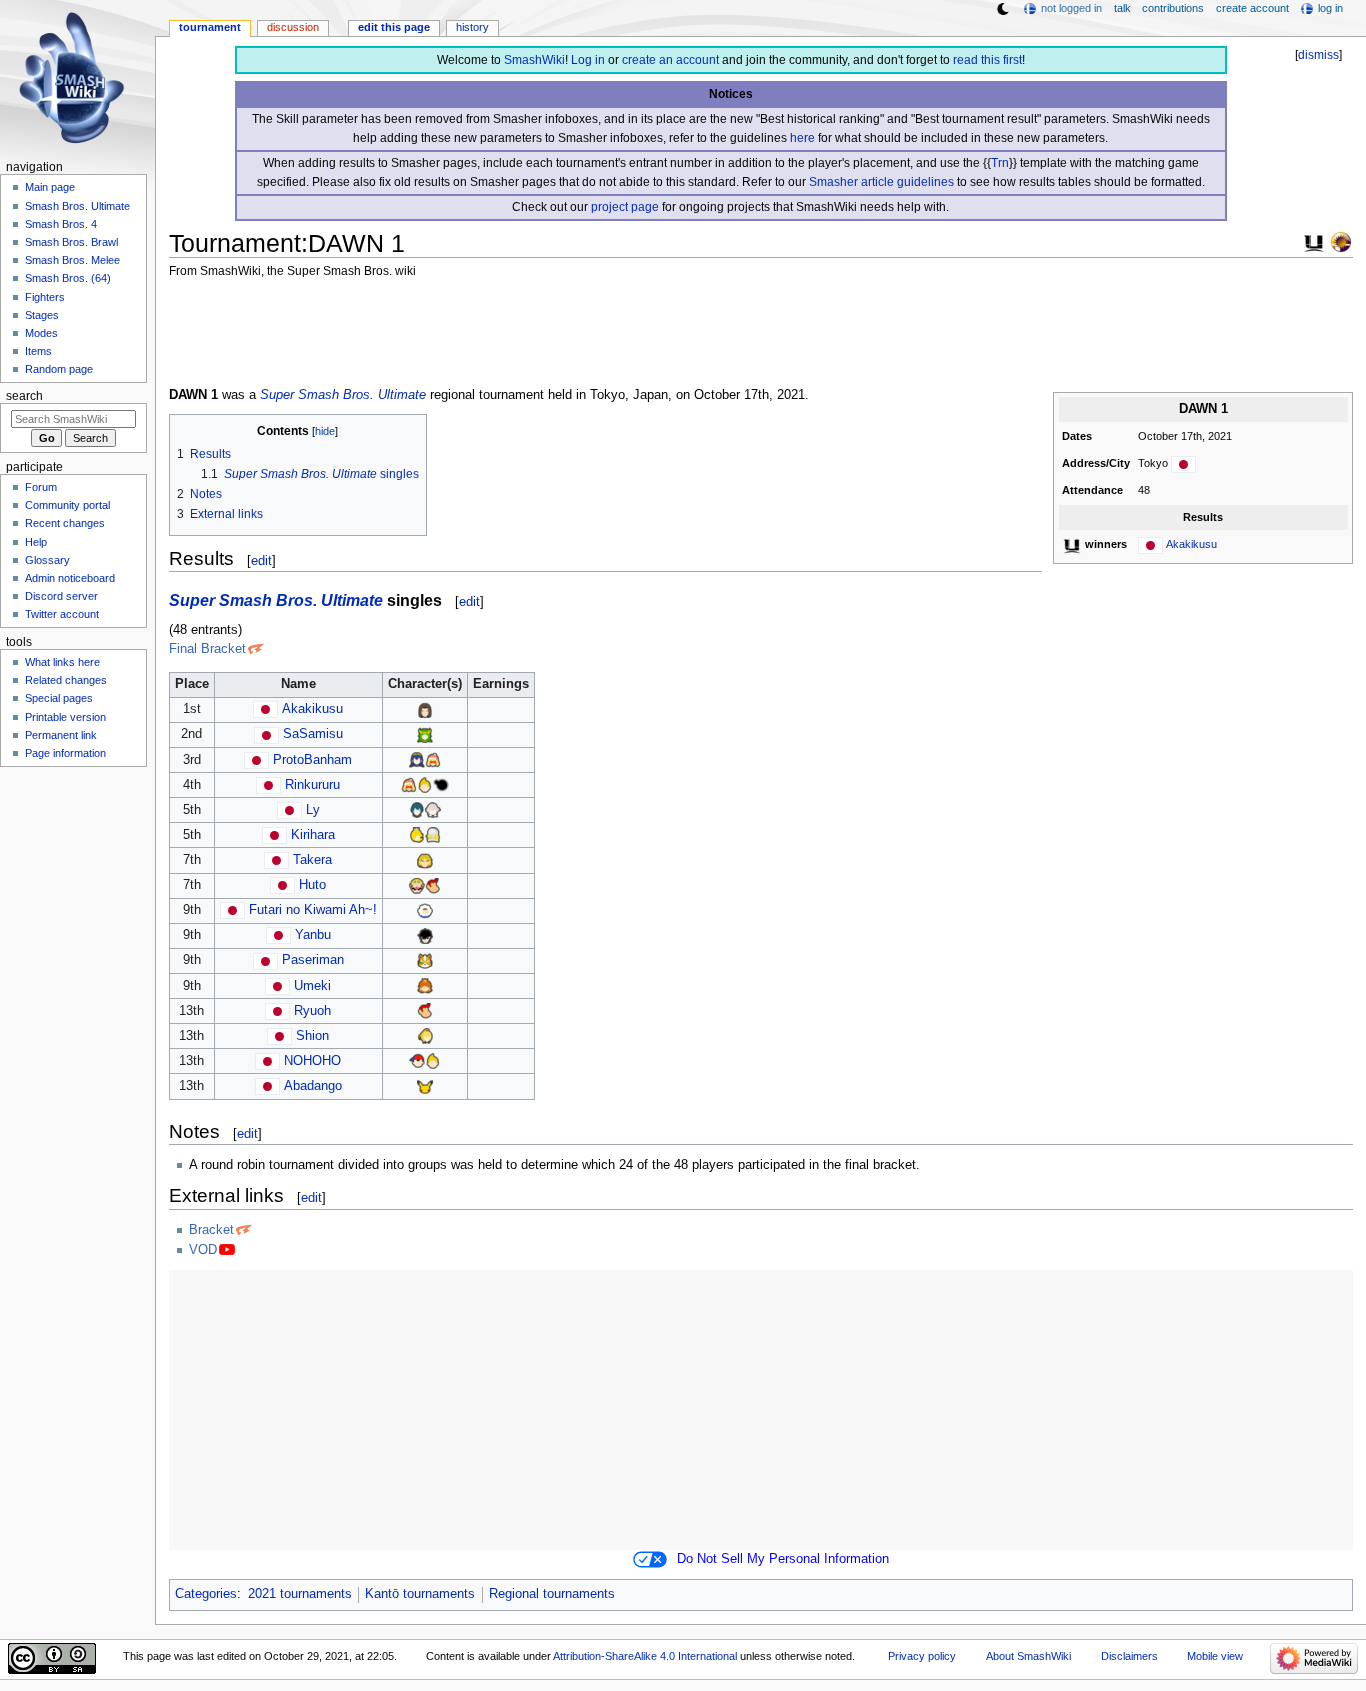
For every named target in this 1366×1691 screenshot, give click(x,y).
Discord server (61, 596)
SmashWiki (534, 60)
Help (36, 542)
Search (24, 396)
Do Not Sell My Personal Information (783, 1559)
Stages (42, 315)
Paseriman (313, 960)
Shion (312, 1036)
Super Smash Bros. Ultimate (343, 395)
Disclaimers (1129, 1656)
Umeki (312, 986)
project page (625, 207)
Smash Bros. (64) (68, 278)
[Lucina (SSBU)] (417, 760)
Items (38, 351)
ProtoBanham (312, 760)
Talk (1122, 8)
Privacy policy (922, 1656)
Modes (41, 333)
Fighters (45, 297)
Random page (59, 369)
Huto (312, 885)
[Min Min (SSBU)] (433, 760)
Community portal (67, 505)
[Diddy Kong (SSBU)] (433, 885)
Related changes (66, 680)
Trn (1000, 163)
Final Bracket (207, 649)
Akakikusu (1191, 544)
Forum (41, 487)
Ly (313, 810)
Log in (588, 60)
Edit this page (394, 27)
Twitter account (62, 614)
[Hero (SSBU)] (425, 709)
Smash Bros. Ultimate (77, 206)
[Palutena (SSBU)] (425, 734)
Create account (1252, 8)
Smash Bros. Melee (72, 260)
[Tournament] (1341, 241)
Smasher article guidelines (881, 182)
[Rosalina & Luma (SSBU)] (417, 835)
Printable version (65, 717)
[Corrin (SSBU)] (433, 810)
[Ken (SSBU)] (425, 860)
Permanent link (61, 735)
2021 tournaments (300, 1594)
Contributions (1173, 8)
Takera (312, 860)
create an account (670, 60)
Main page (50, 187)
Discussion (293, 27)
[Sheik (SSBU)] (433, 835)
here (802, 138)
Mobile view (1215, 1656)
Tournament (210, 27)
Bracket (211, 1230)
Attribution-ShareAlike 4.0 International (645, 1656)
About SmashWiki (1028, 1656)
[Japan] (1183, 463)
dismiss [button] (1318, 55)
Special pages (59, 698)
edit (261, 560)
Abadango (313, 1086)
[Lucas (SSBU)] (425, 785)
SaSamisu (313, 734)
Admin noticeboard (70, 578)
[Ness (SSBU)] (417, 1061)
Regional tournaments (552, 1594)
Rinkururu (312, 785)
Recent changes (65, 523)
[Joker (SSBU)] (425, 935)
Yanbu (313, 935)
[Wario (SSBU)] (417, 885)
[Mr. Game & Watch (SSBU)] (441, 785)
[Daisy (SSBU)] (425, 986)
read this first (987, 60)
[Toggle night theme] (1003, 9)
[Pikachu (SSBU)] (425, 1086)
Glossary (47, 560)
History (472, 27)
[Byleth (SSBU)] (417, 810)
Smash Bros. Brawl (71, 242)
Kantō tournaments (420, 1594)
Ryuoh (312, 1011)
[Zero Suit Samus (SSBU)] (425, 1036)
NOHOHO (312, 1061)
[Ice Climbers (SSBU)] (425, 910)
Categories (206, 1594)
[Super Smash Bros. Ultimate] (1314, 241)
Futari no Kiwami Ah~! (313, 910)
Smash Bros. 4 (61, 224)
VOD (203, 1250)
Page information (65, 753)
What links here (62, 662)
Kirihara (313, 835)
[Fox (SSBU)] (425, 960)
